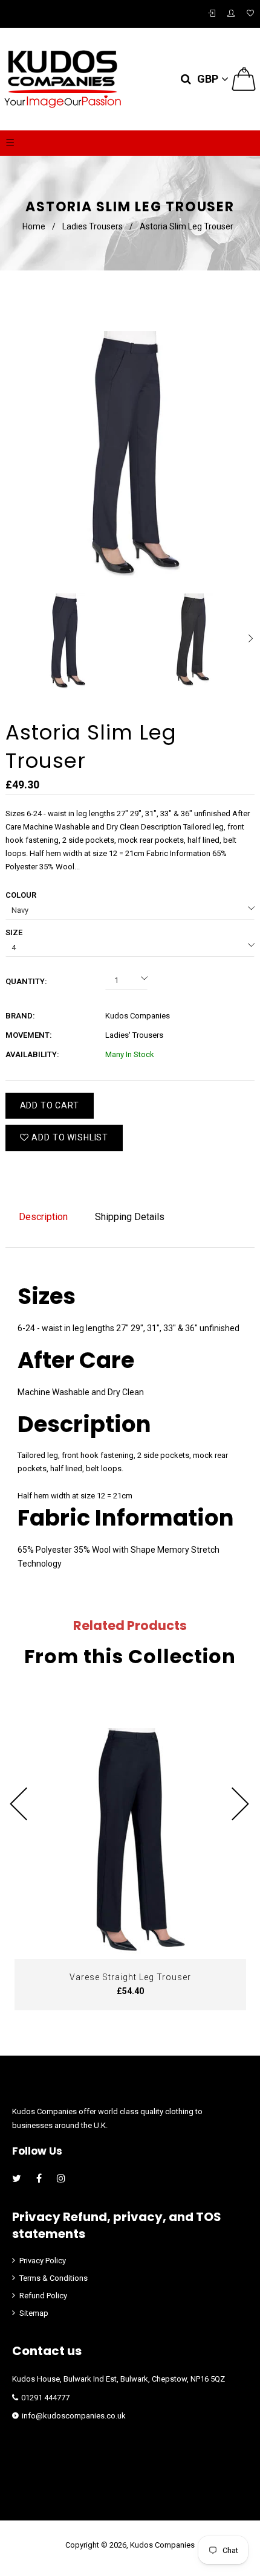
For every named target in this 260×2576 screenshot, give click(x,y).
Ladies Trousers (93, 226)
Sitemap (34, 2313)
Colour (21, 895)
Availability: (32, 1054)
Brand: (20, 1016)
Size (14, 932)
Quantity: (26, 981)
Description (43, 1217)
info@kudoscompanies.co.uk (74, 2416)
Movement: (29, 1035)
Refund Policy (43, 2296)
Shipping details (130, 1217)
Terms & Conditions (54, 2278)
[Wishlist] (250, 14)
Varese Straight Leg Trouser (130, 1977)
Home (34, 226)
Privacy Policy (43, 2261)
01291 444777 (45, 2398)
